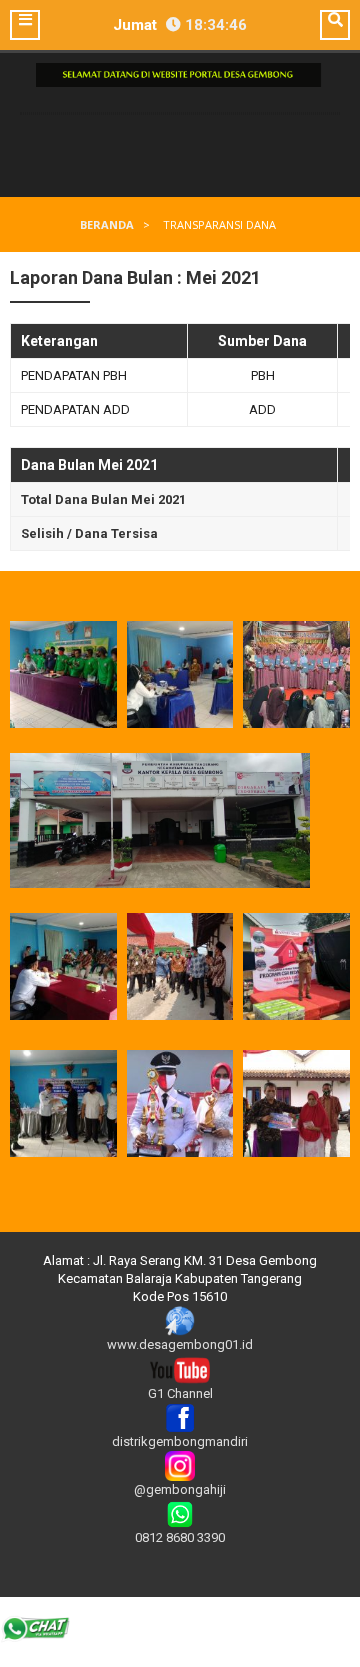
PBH (263, 375)
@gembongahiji (180, 1489)
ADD (262, 409)
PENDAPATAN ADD (75, 409)
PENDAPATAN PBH (74, 375)
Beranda (107, 224)
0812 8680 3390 (180, 1537)
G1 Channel (180, 1393)
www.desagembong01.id (180, 1344)
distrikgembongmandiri (180, 1441)
